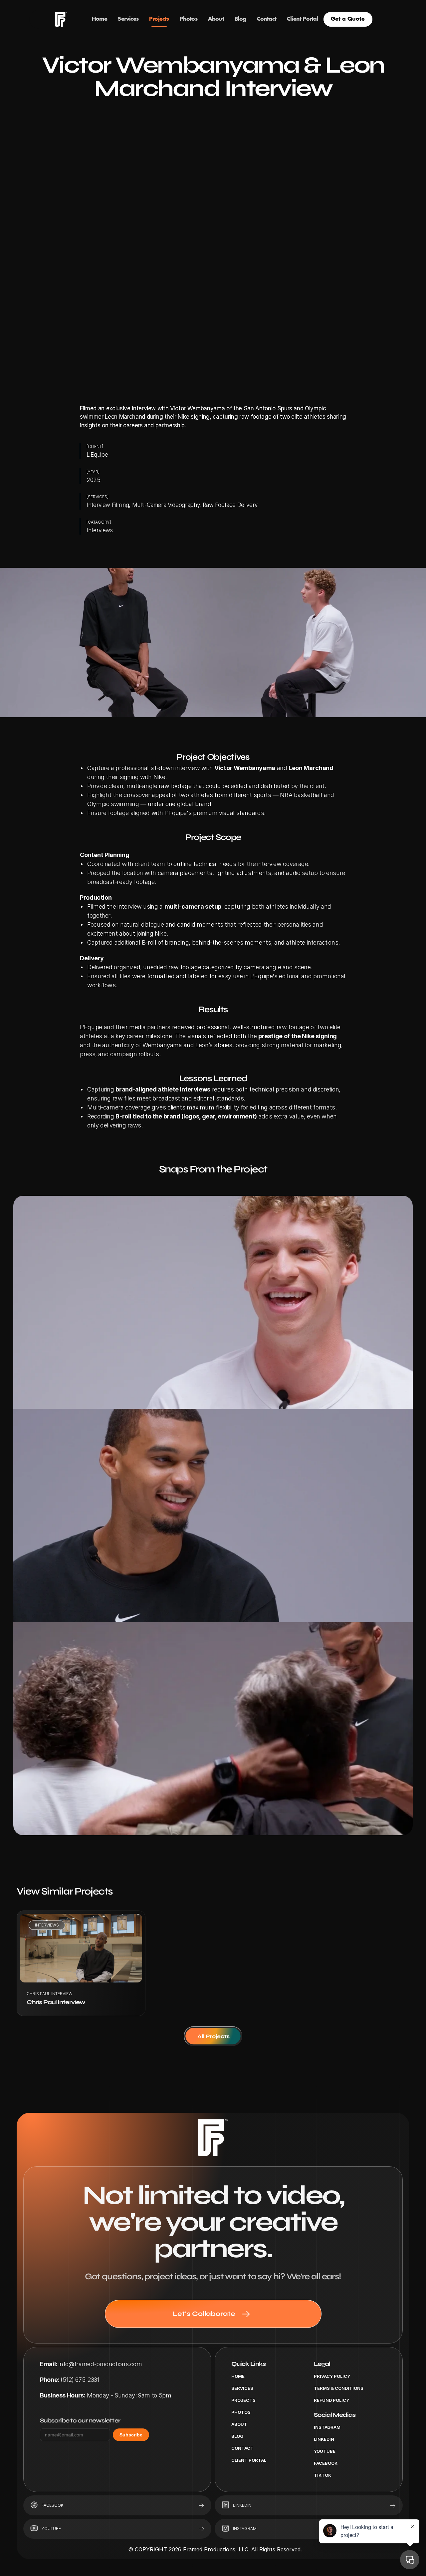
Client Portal (249, 2460)
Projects (243, 2400)
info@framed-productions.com (100, 2364)
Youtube (325, 2451)
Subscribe (131, 2435)
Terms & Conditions (339, 2388)
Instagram (327, 2427)
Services (242, 2388)
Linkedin (324, 2439)
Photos (241, 2412)
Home (238, 2376)
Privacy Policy (332, 2376)
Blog (237, 2436)
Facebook (326, 2463)
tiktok (322, 2475)
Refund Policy (331, 2400)
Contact (242, 2448)
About (239, 2424)
